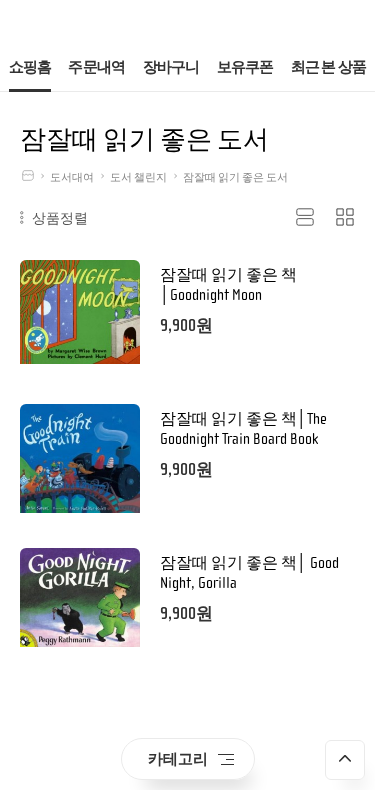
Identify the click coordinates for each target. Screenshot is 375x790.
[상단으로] (345, 760)
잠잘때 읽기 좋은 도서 (235, 177)
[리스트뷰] (305, 218)
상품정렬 (58, 218)
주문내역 (96, 67)
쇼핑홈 (30, 67)
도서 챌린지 (138, 177)
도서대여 (72, 177)
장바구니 (171, 67)
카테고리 (178, 758)
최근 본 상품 (329, 67)
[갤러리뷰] (345, 218)
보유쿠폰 (245, 67)
